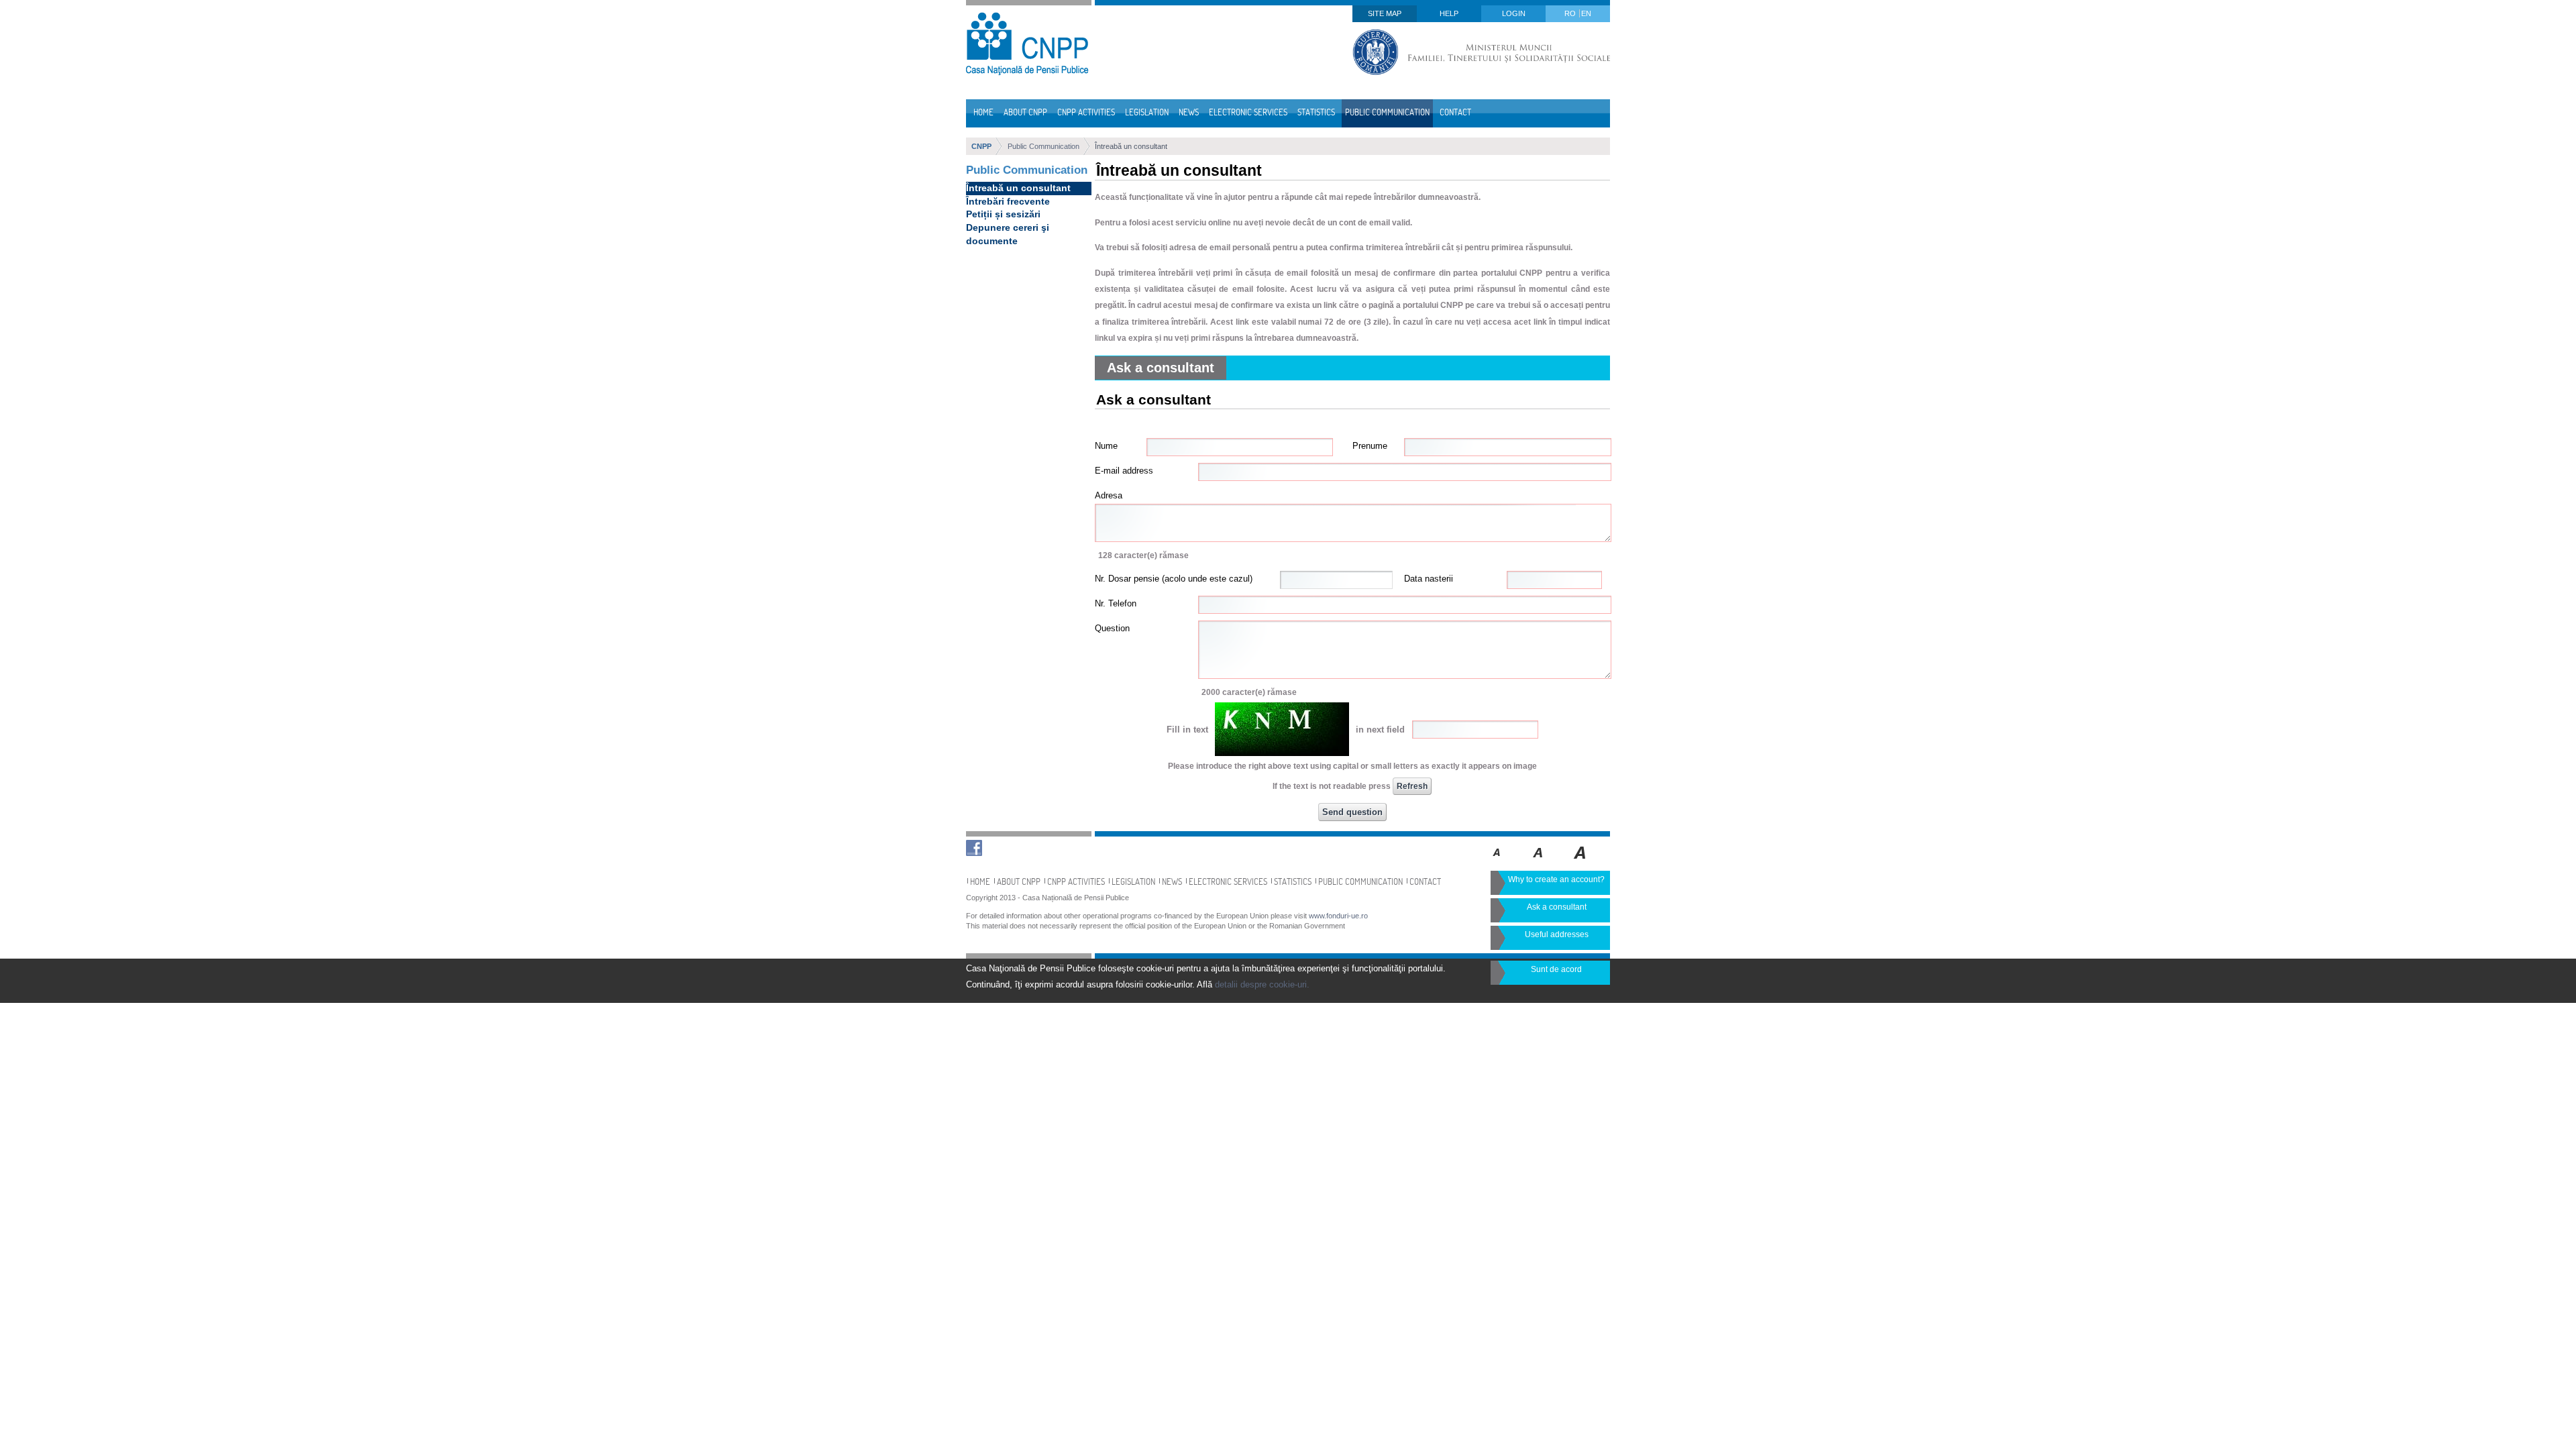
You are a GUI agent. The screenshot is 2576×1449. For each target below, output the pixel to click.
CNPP (981, 146)
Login (1514, 13)
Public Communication (1043, 146)
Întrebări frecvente (1008, 201)
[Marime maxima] (1581, 862)
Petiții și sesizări (1003, 214)
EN (1586, 13)
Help (1449, 13)
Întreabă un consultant (1131, 146)
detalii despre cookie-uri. (1262, 984)
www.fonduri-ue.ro (1338, 916)
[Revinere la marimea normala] (1497, 862)
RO (1571, 13)
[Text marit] (1539, 862)
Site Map (1385, 13)
